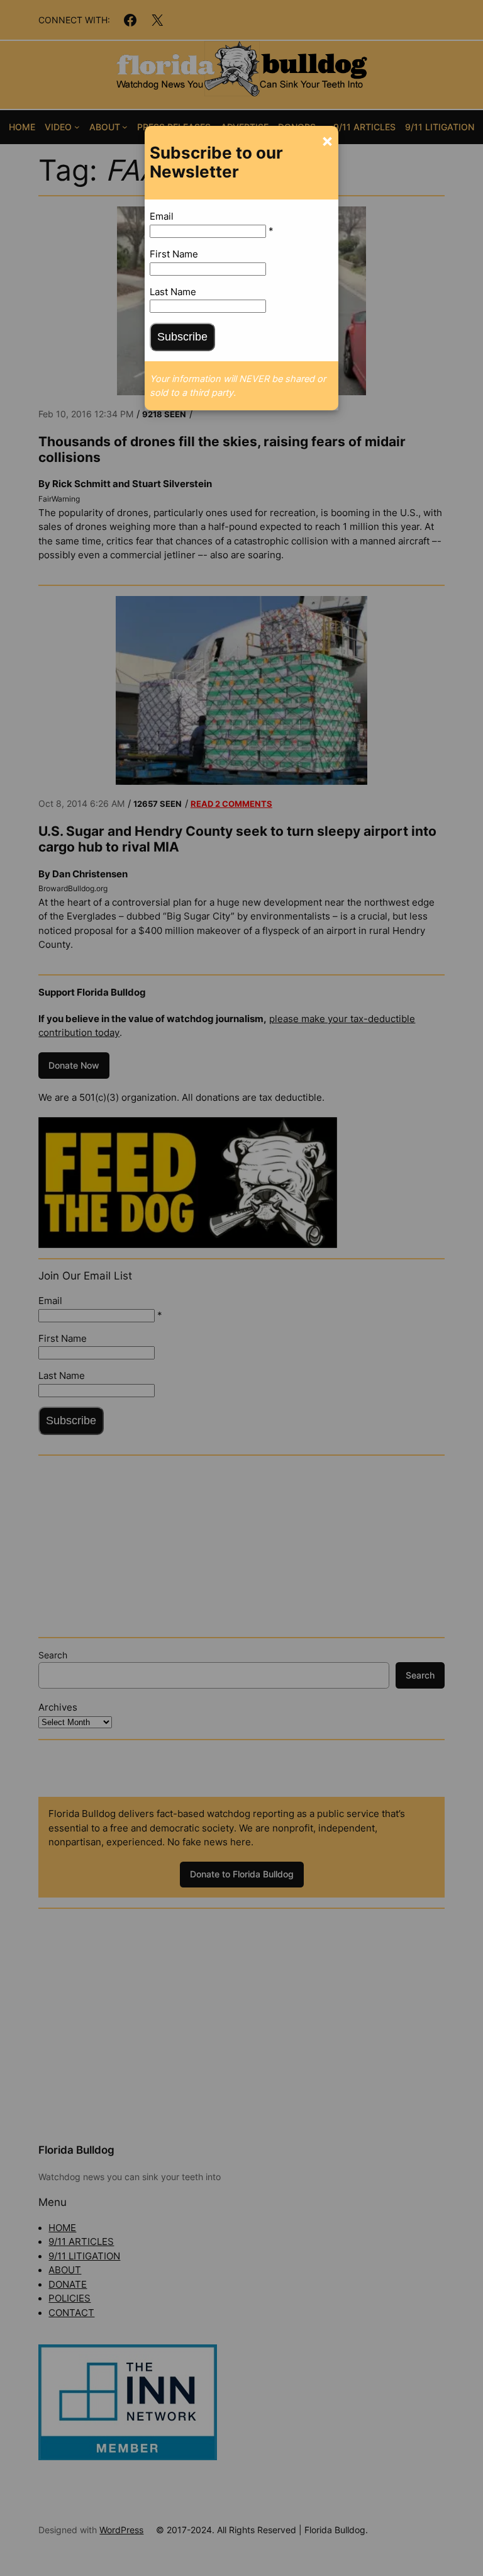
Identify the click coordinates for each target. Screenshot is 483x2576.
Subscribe (182, 337)
